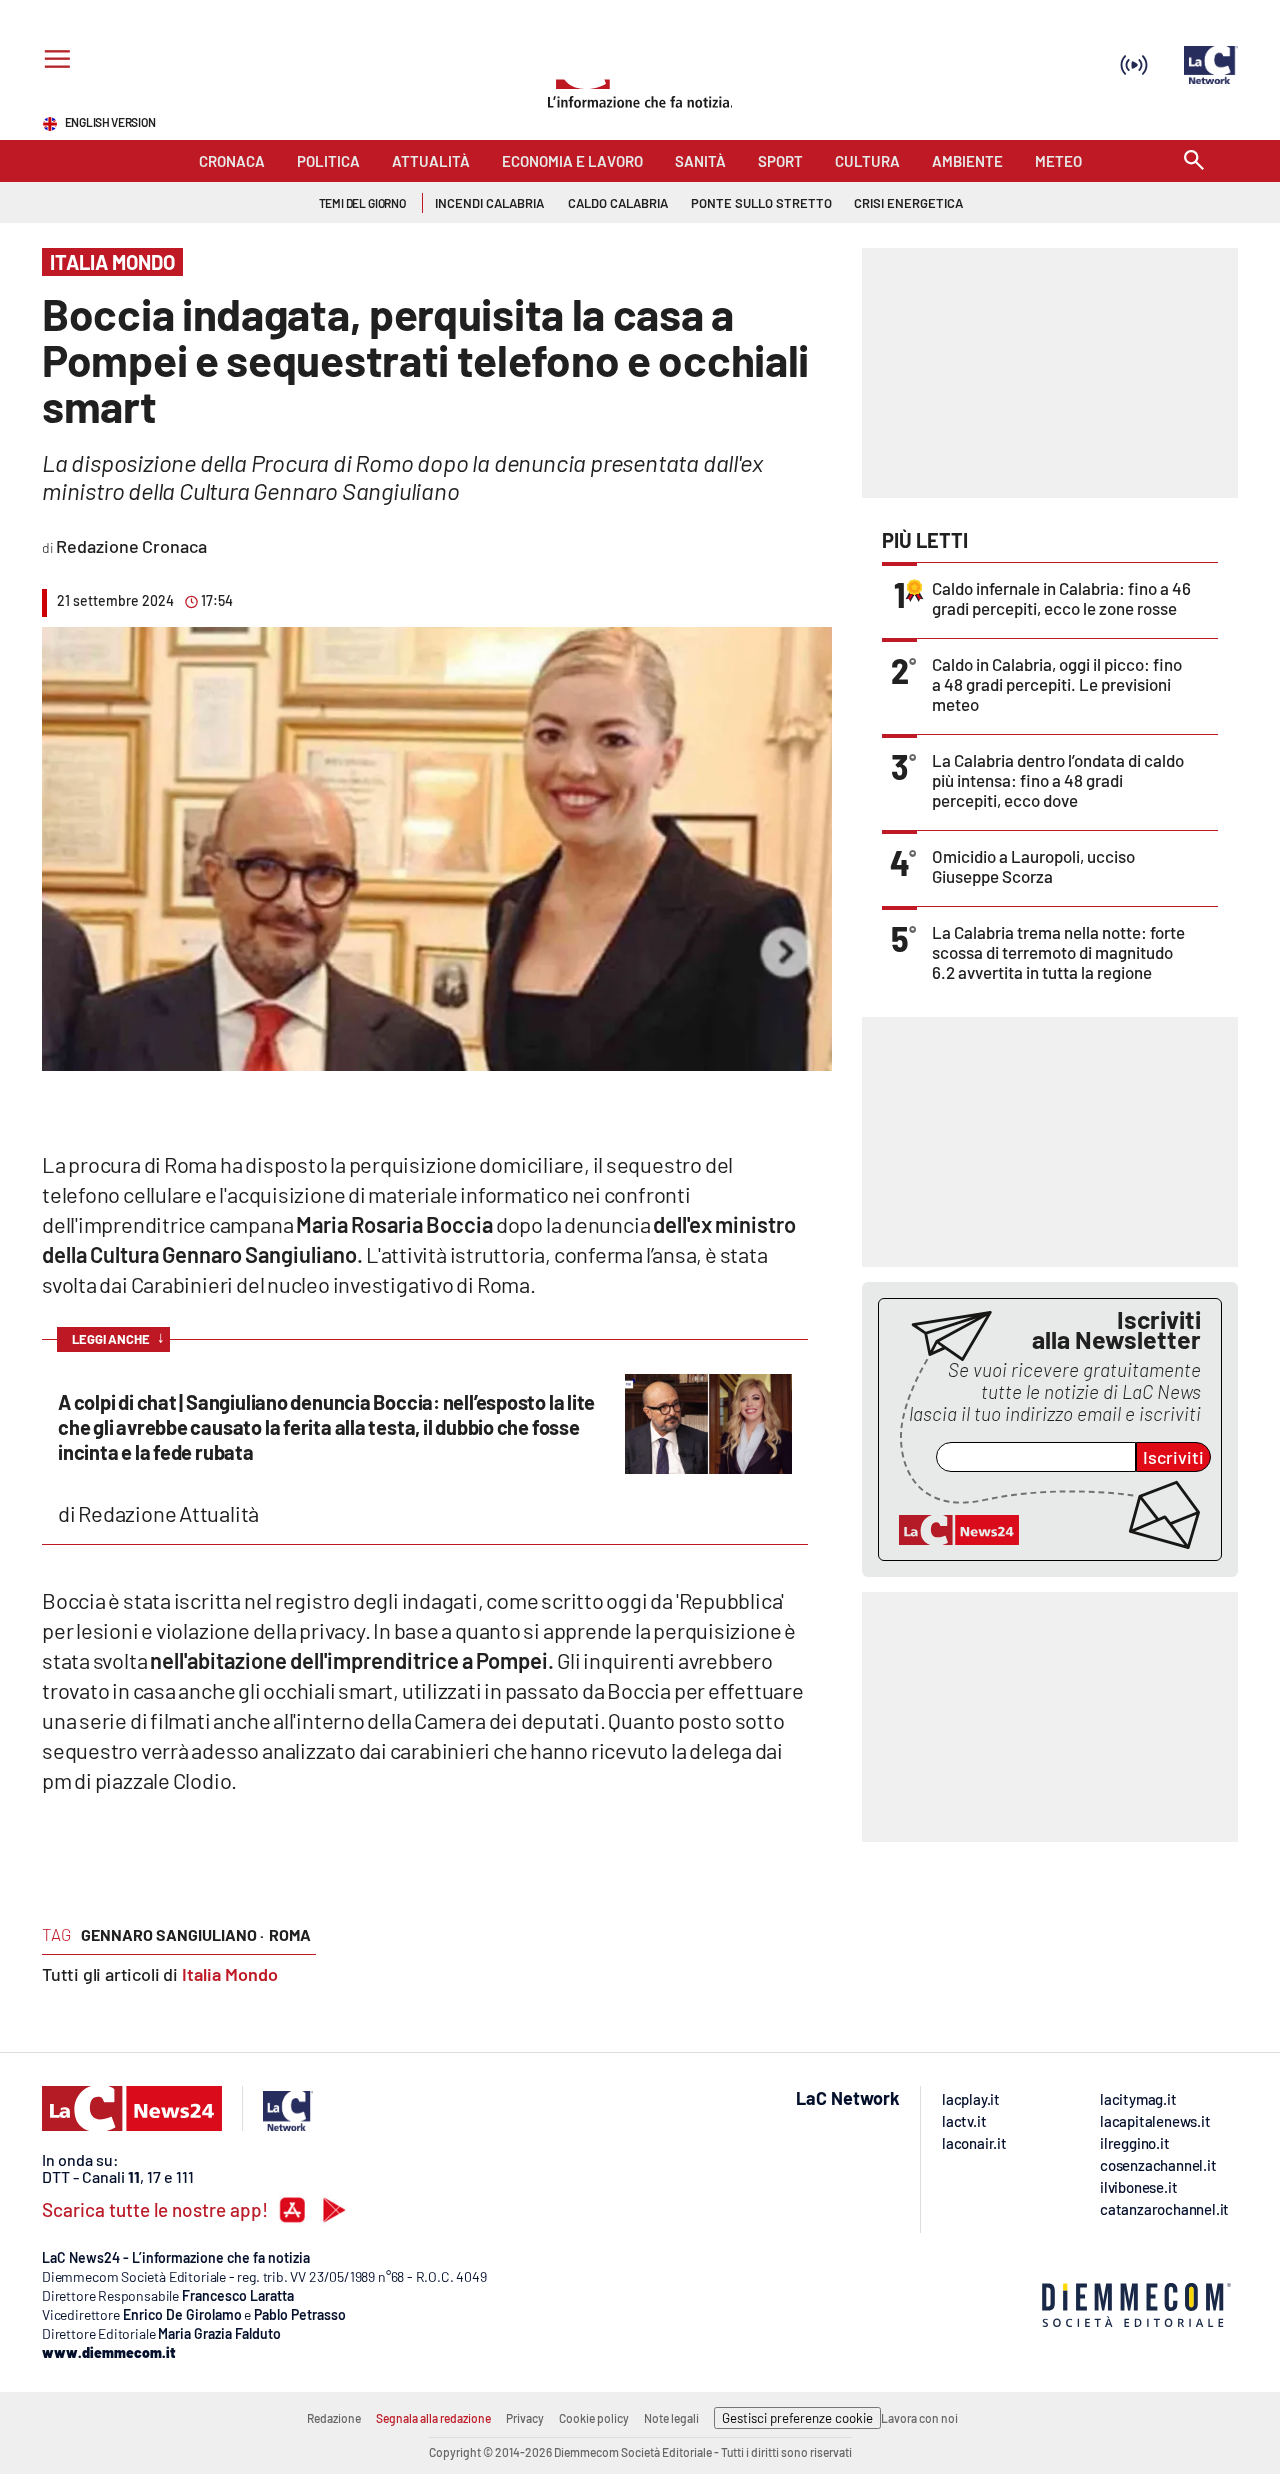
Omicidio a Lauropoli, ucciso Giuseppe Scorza (1033, 866)
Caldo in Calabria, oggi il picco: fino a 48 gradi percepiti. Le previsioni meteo (1057, 684)
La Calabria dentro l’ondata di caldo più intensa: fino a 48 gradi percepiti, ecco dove (1058, 780)
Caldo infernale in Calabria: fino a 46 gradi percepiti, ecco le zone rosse (1061, 598)
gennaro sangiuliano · (172, 1934)
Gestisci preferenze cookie (797, 2418)
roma (290, 1934)
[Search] (1194, 161)
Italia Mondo (230, 1974)
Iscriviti (1173, 1457)
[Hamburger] (53, 61)
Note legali (671, 2418)
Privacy (525, 2418)
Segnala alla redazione (433, 2418)
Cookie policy (594, 2418)
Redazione (334, 2418)
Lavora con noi (919, 2418)
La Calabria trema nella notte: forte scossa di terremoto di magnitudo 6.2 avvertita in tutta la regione (1058, 952)
